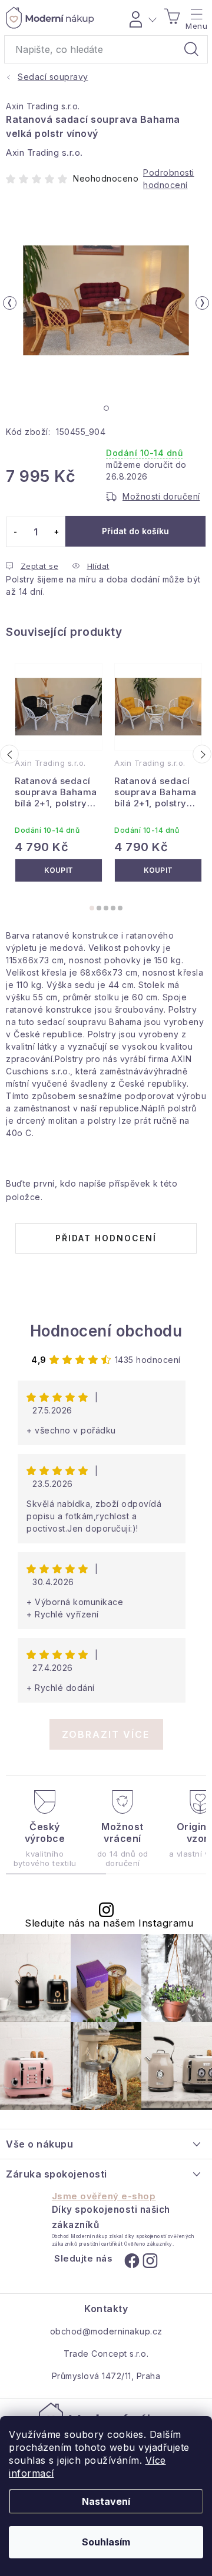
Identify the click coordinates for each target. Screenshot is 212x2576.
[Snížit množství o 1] (15, 532)
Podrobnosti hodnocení (169, 179)
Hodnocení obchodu (106, 1331)
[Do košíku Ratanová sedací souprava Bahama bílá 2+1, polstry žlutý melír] (158, 870)
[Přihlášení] (141, 18)
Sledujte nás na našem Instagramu (109, 1923)
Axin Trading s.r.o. (43, 106)
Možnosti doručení (161, 496)
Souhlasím (106, 2542)
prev (9, 754)
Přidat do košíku (135, 531)
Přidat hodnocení (106, 1238)
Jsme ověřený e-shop (104, 2196)
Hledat (191, 49)
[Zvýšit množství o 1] (56, 532)
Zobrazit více (106, 1734)
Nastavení (106, 2501)
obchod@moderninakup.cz (106, 2331)
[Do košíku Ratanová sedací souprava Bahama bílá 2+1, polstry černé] (59, 870)
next (202, 754)
